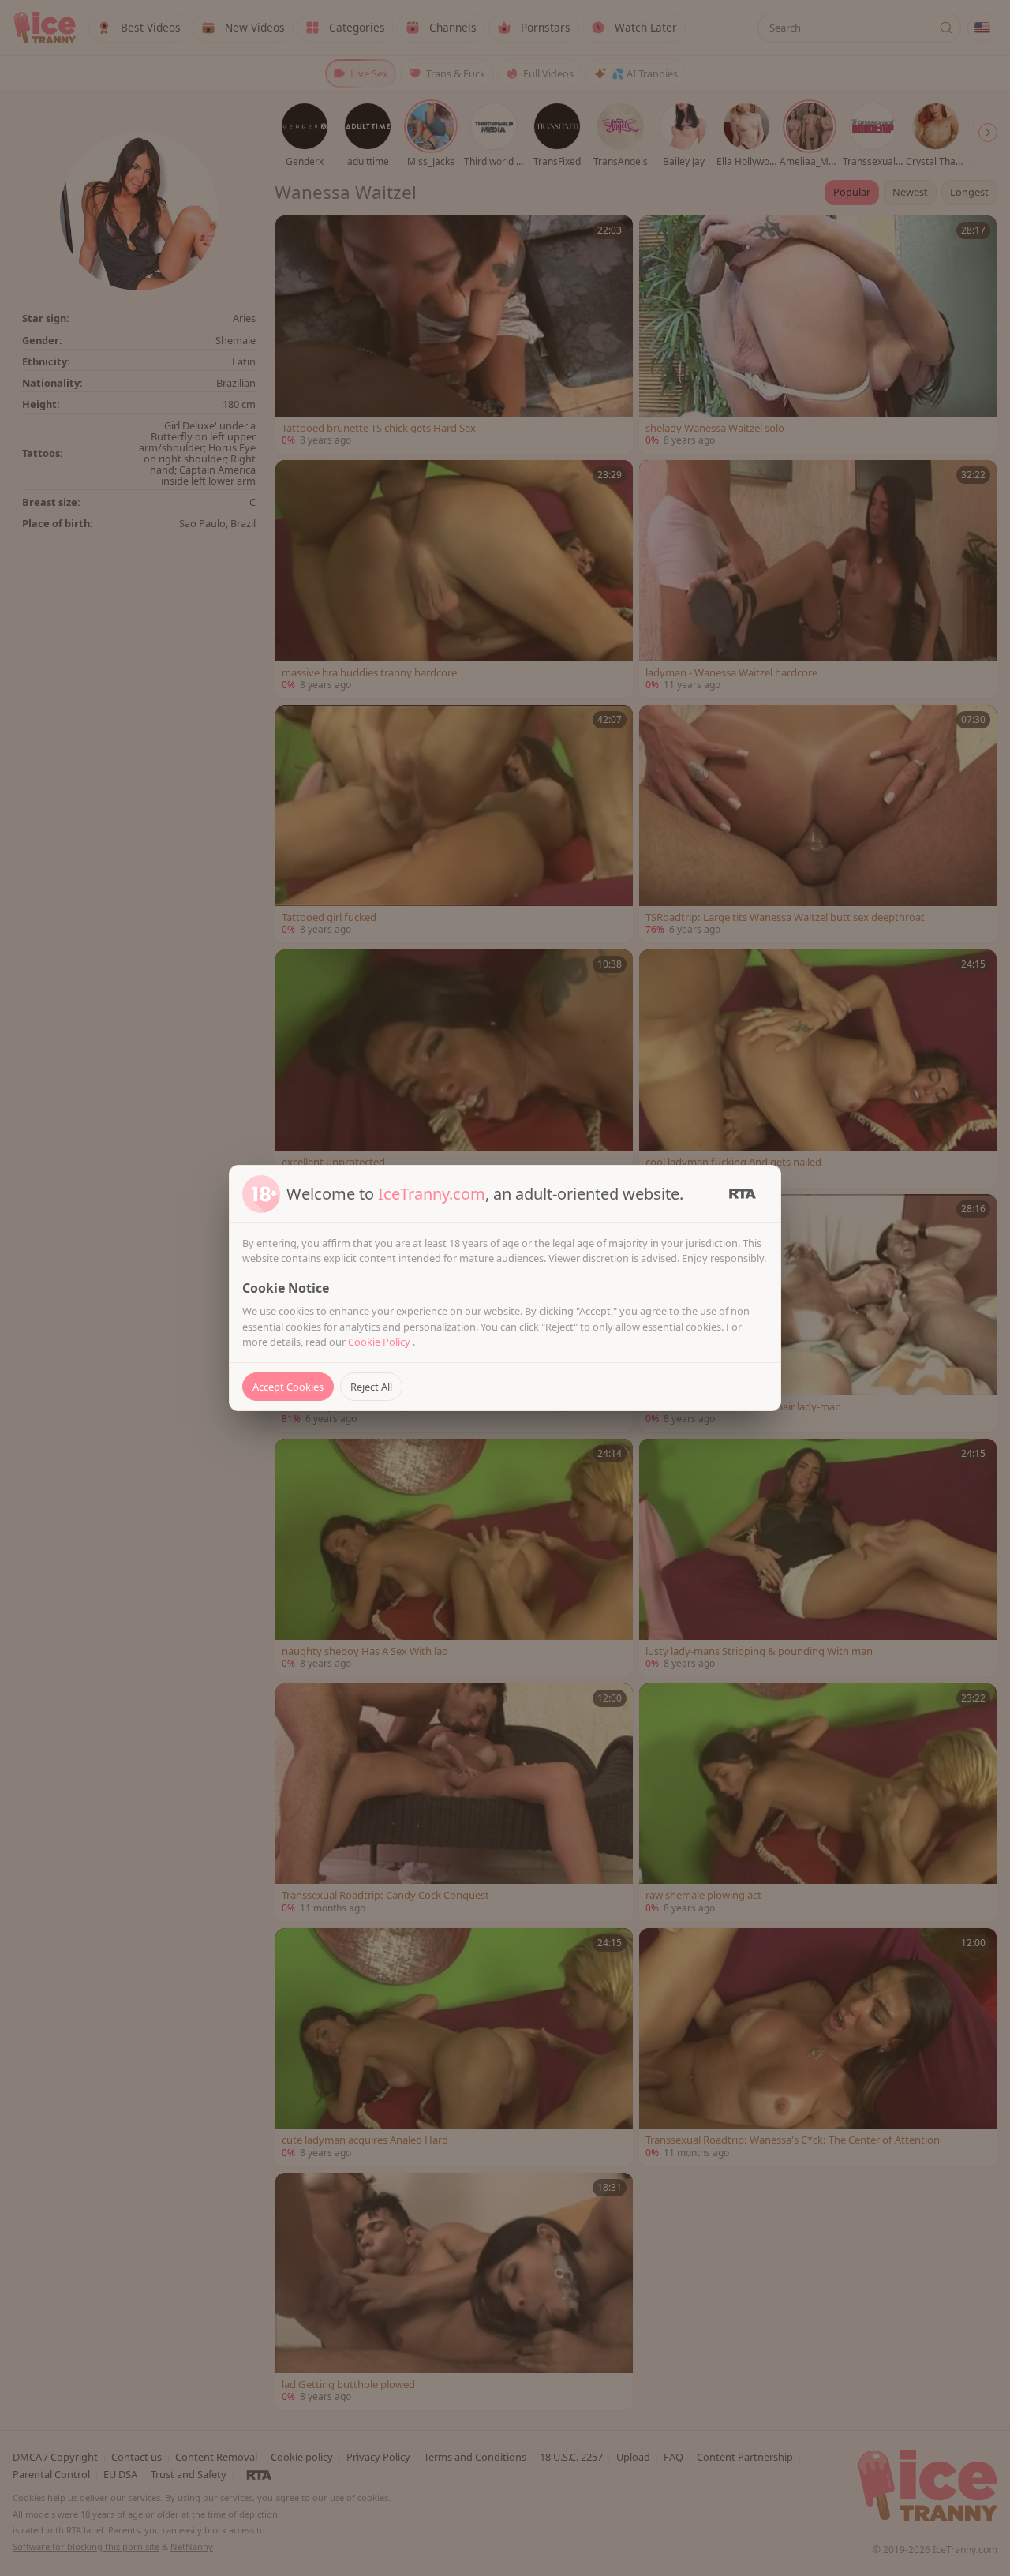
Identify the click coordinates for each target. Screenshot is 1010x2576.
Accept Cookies (288, 1387)
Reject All (371, 1387)
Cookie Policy (380, 1342)
